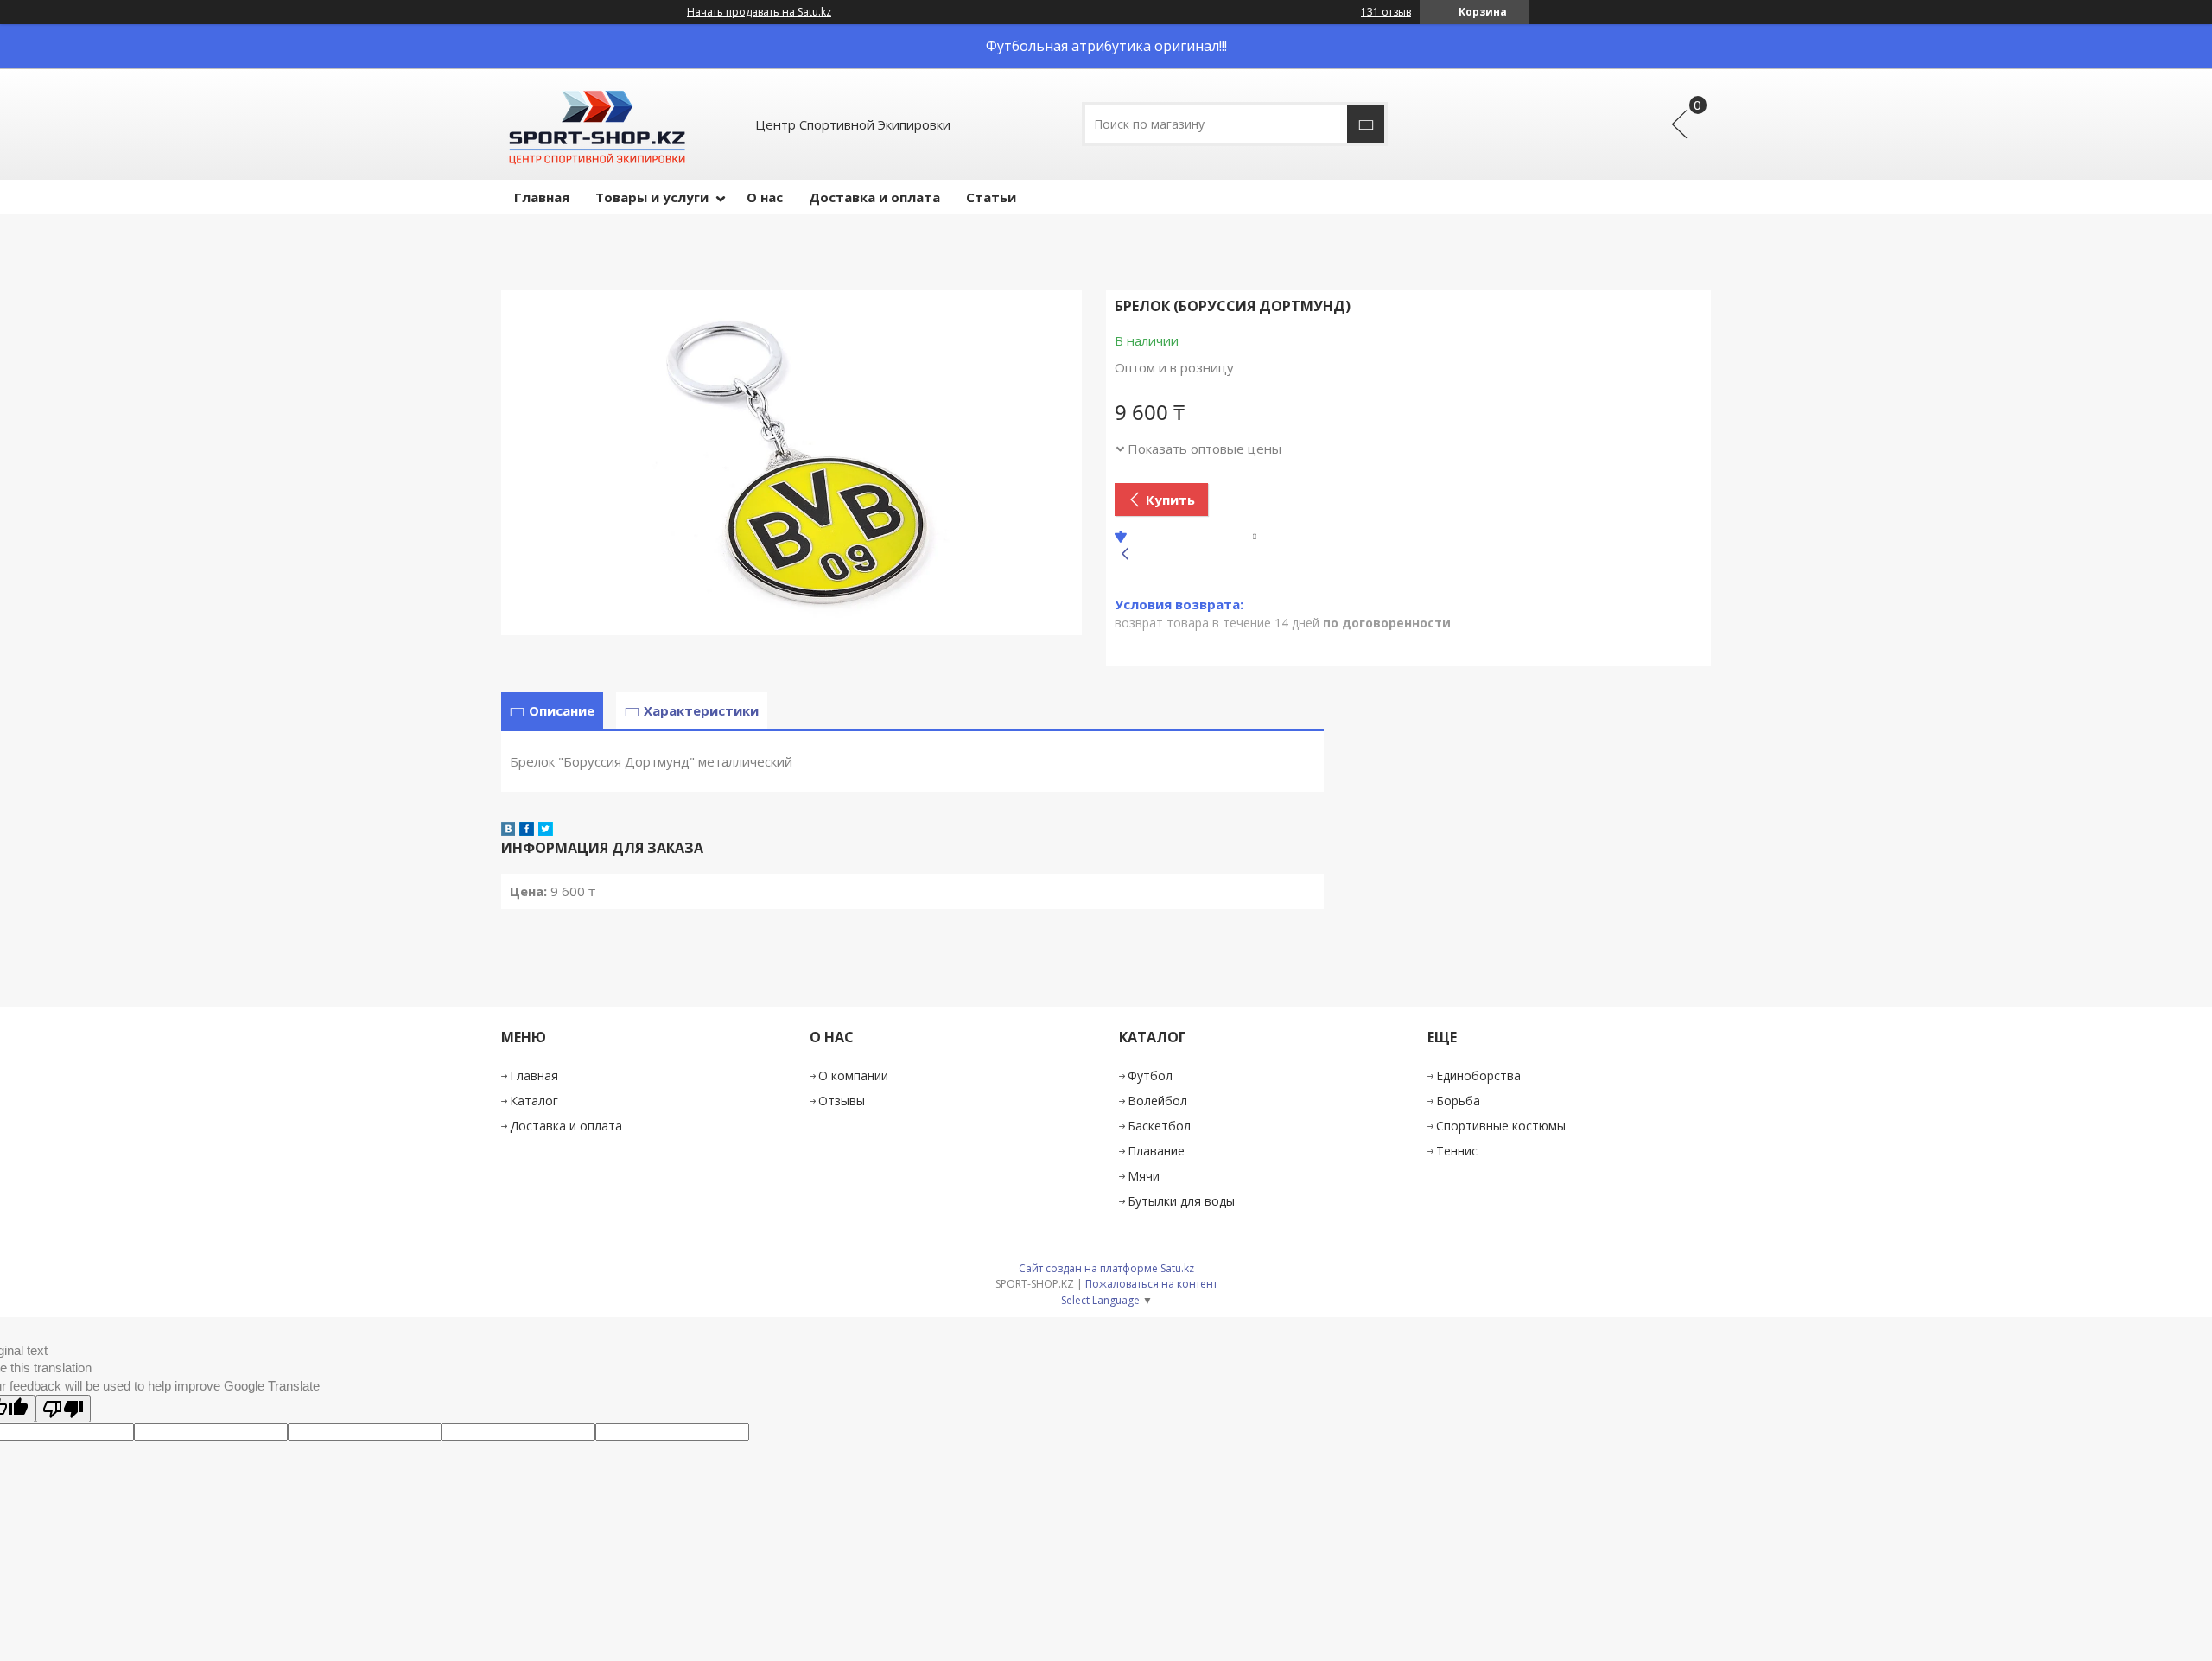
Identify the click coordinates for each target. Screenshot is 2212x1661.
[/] (596, 124)
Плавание (1156, 1151)
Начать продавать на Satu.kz (759, 12)
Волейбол (1157, 1101)
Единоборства (1478, 1076)
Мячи (1144, 1176)
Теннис (1457, 1151)
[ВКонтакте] (508, 830)
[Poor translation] (63, 1409)
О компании (853, 1076)
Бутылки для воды (1181, 1201)
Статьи (991, 197)
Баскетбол (1159, 1126)
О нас (765, 197)
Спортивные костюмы (1501, 1126)
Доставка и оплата (874, 197)
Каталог (534, 1101)
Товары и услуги (652, 197)
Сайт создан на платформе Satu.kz (1106, 1268)
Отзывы (842, 1101)
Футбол (1150, 1076)
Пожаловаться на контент (1151, 1284)
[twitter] (546, 830)
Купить (1170, 500)
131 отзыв (1386, 12)
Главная (542, 197)
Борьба (1458, 1101)
